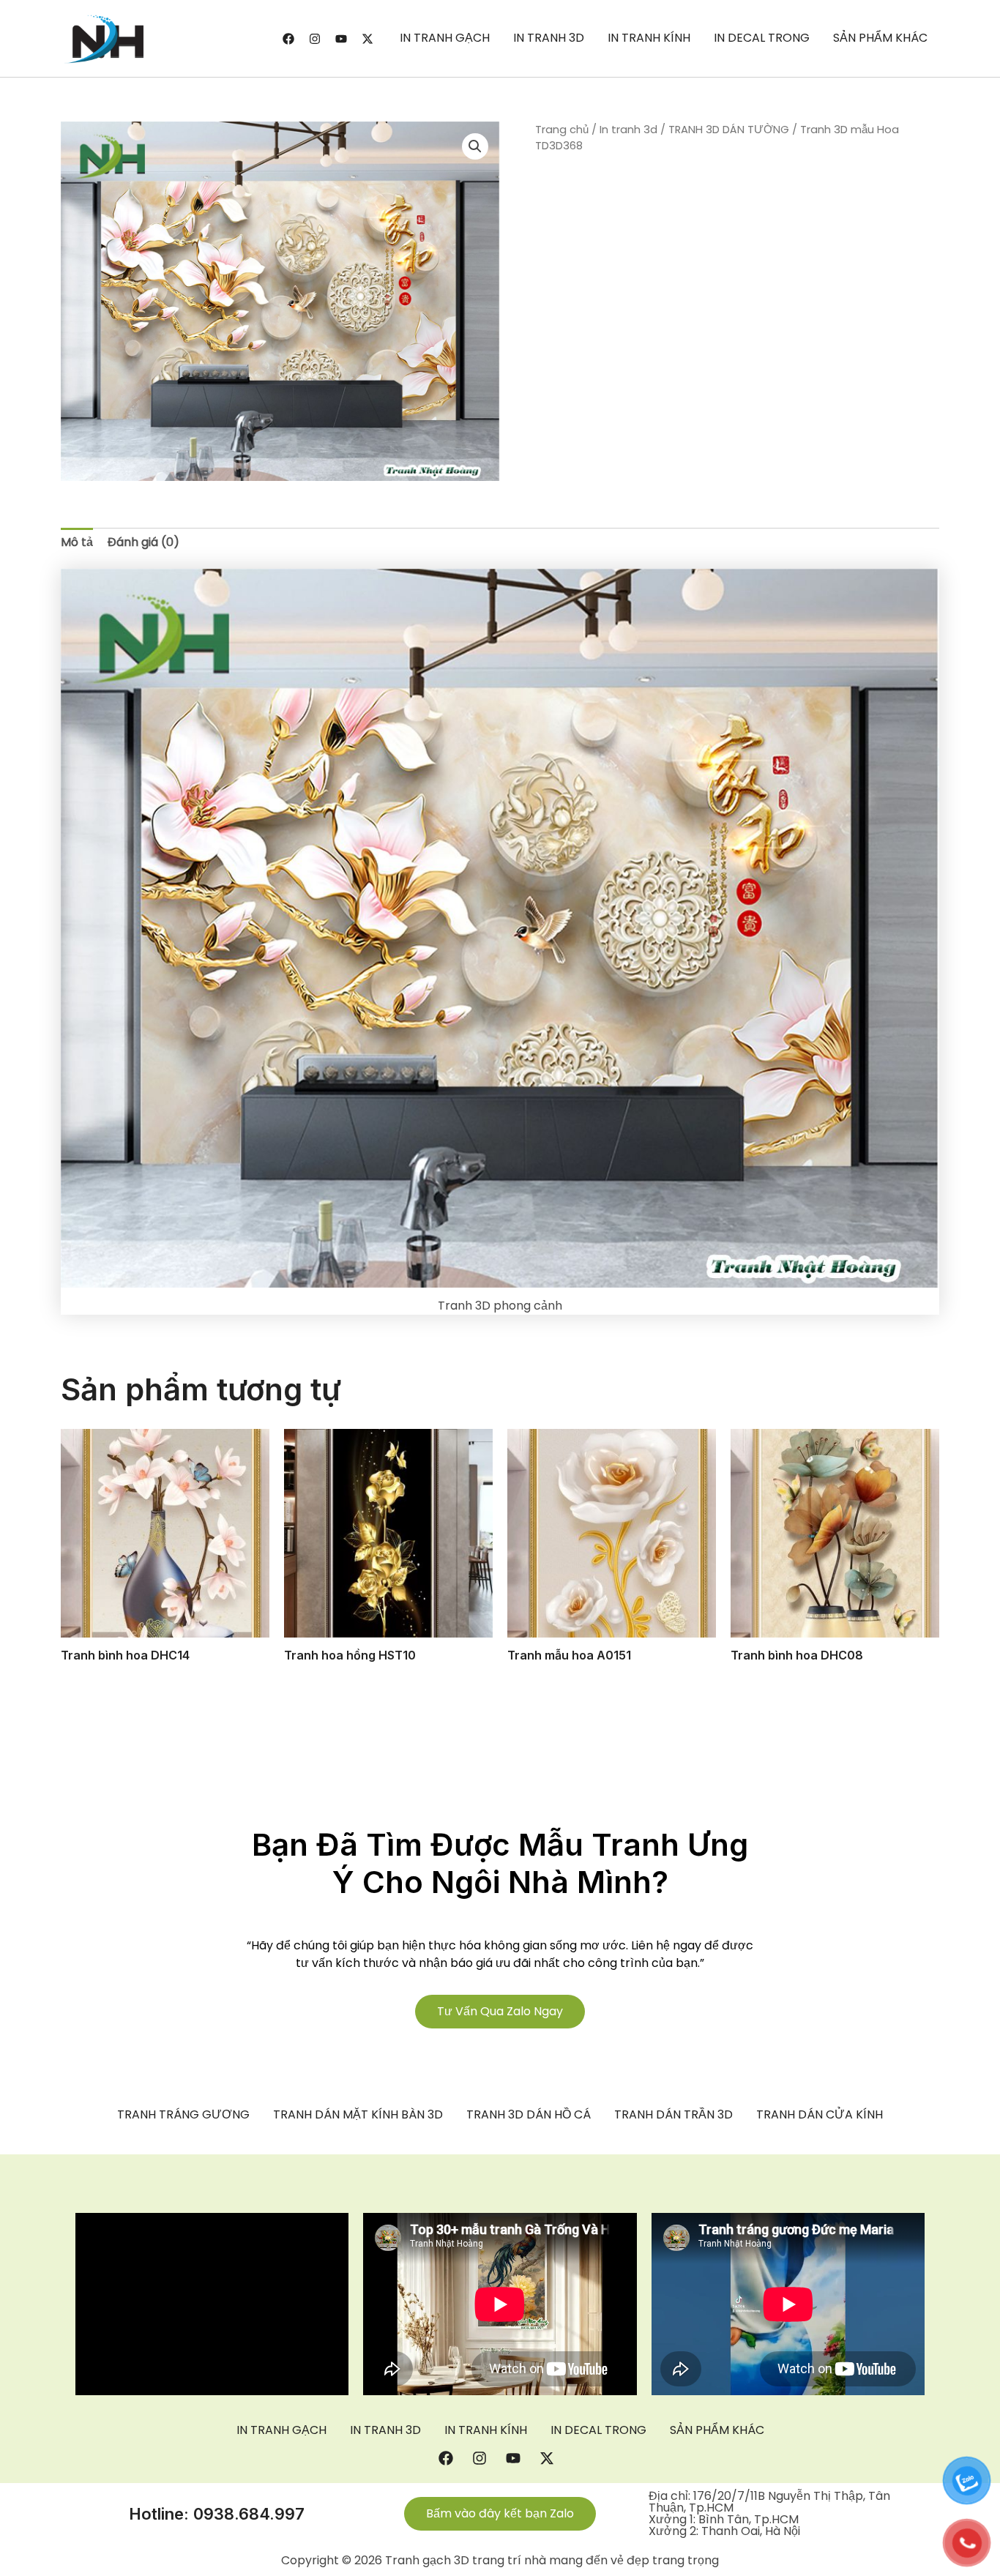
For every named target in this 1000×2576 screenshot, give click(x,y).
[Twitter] (367, 39)
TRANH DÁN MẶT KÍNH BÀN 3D (358, 2115)
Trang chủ (562, 130)
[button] (475, 146)
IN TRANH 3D (549, 38)
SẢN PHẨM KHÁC (880, 38)
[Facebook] (288, 39)
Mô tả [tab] (77, 542)
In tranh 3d (628, 130)
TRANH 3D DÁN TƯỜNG (729, 130)
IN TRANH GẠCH (445, 38)
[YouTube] (341, 39)
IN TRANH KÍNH (649, 38)
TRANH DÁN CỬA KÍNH (820, 2115)
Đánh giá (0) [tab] (143, 542)
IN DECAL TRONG (762, 38)
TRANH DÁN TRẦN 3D (673, 2115)
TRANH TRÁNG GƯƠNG (183, 2115)
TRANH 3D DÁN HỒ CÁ (529, 2115)
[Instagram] (315, 39)
